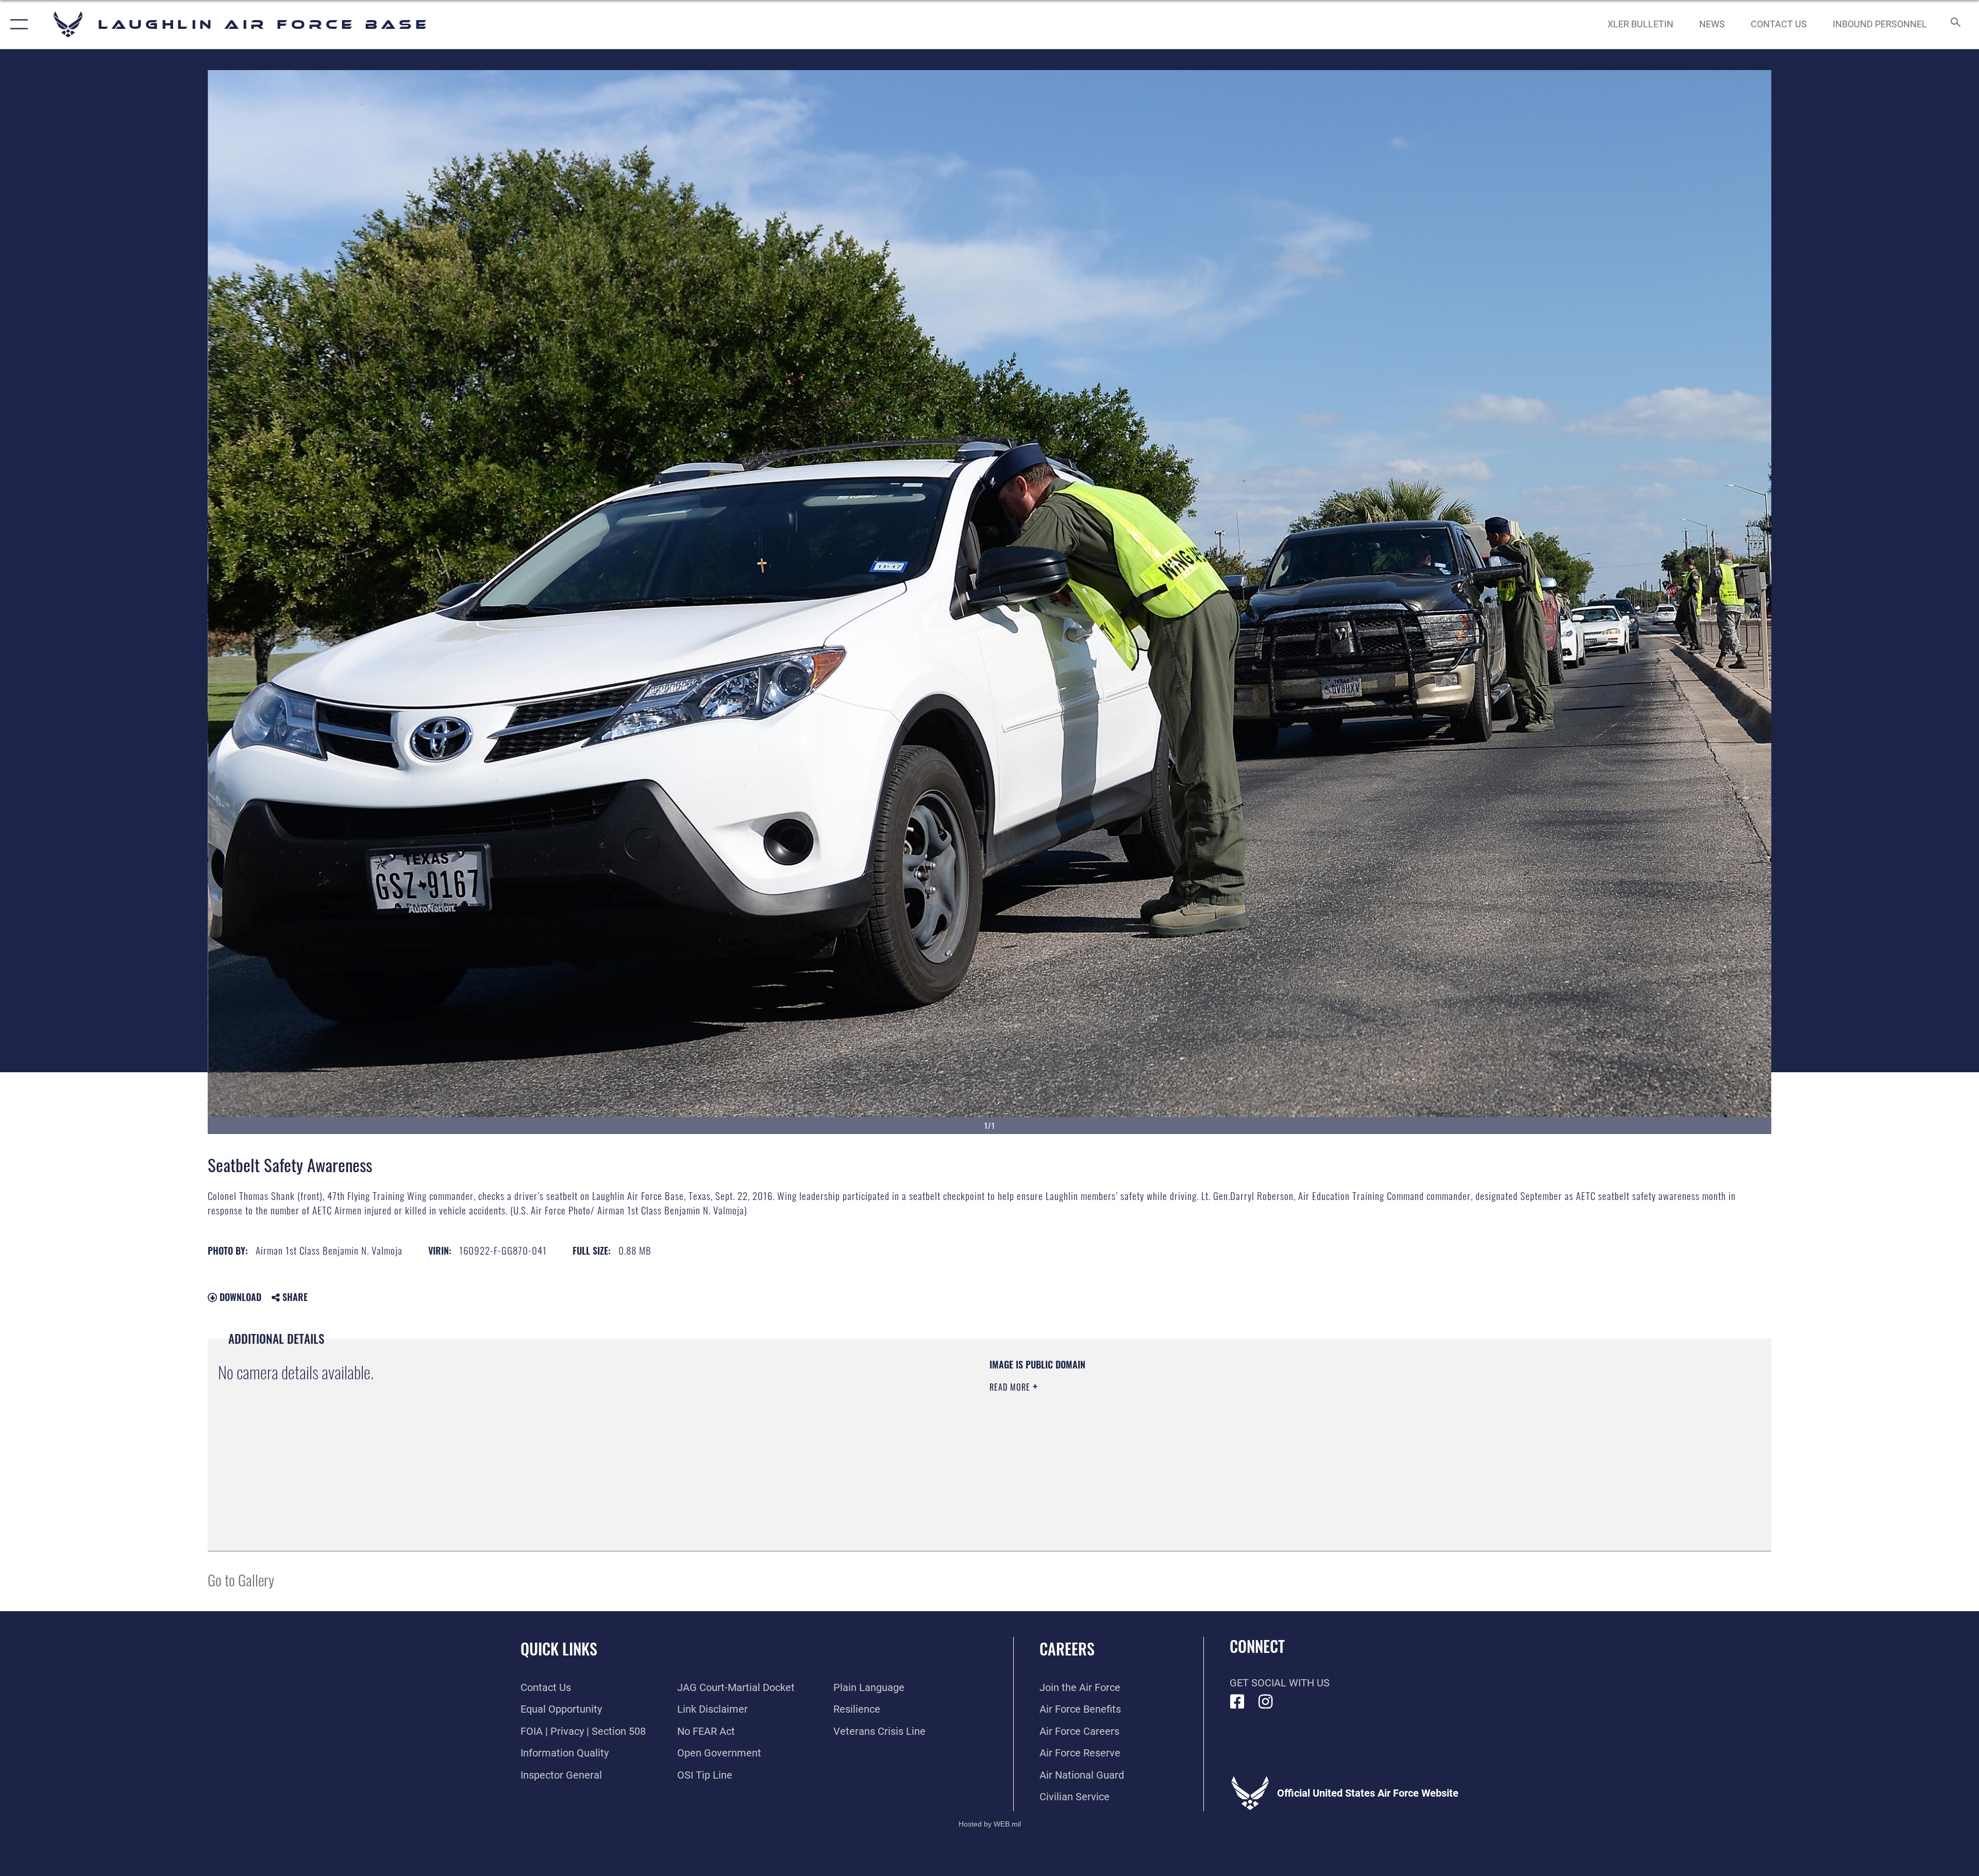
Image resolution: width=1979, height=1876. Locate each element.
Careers (1067, 1649)
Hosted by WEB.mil (990, 1824)
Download (239, 1297)
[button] (17, 24)
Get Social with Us (1280, 1683)
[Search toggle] (1955, 24)
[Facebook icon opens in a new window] (1237, 1702)
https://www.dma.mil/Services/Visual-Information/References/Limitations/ (1317, 1424)
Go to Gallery (241, 1579)
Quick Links (559, 1649)
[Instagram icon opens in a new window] (1266, 1702)
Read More (1011, 1387)
